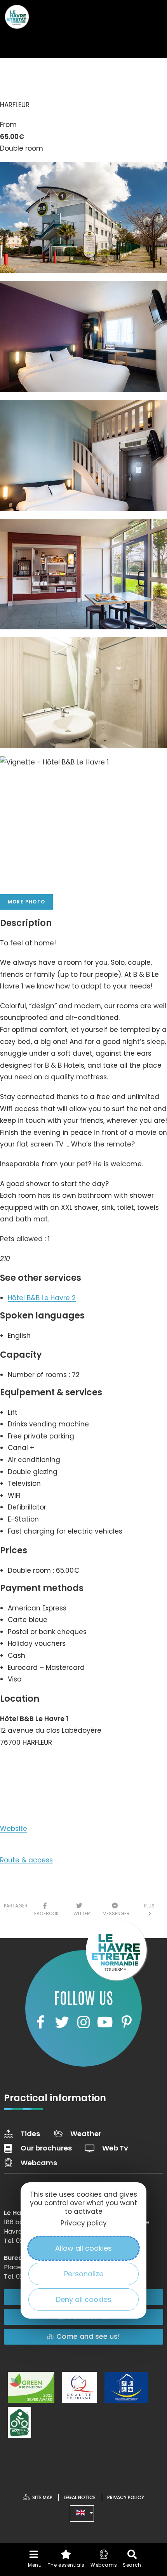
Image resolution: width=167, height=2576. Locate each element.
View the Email (32, 1793)
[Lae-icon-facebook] (40, 2022)
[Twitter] (62, 2022)
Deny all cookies (84, 2299)
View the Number (37, 1766)
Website (14, 1829)
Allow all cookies (83, 2248)
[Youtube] (105, 2022)
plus (149, 1910)
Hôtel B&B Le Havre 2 (42, 1298)
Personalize (84, 2274)
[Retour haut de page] (146, 2500)
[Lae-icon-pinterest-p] (127, 2022)
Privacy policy (84, 2223)
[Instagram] (83, 2022)
